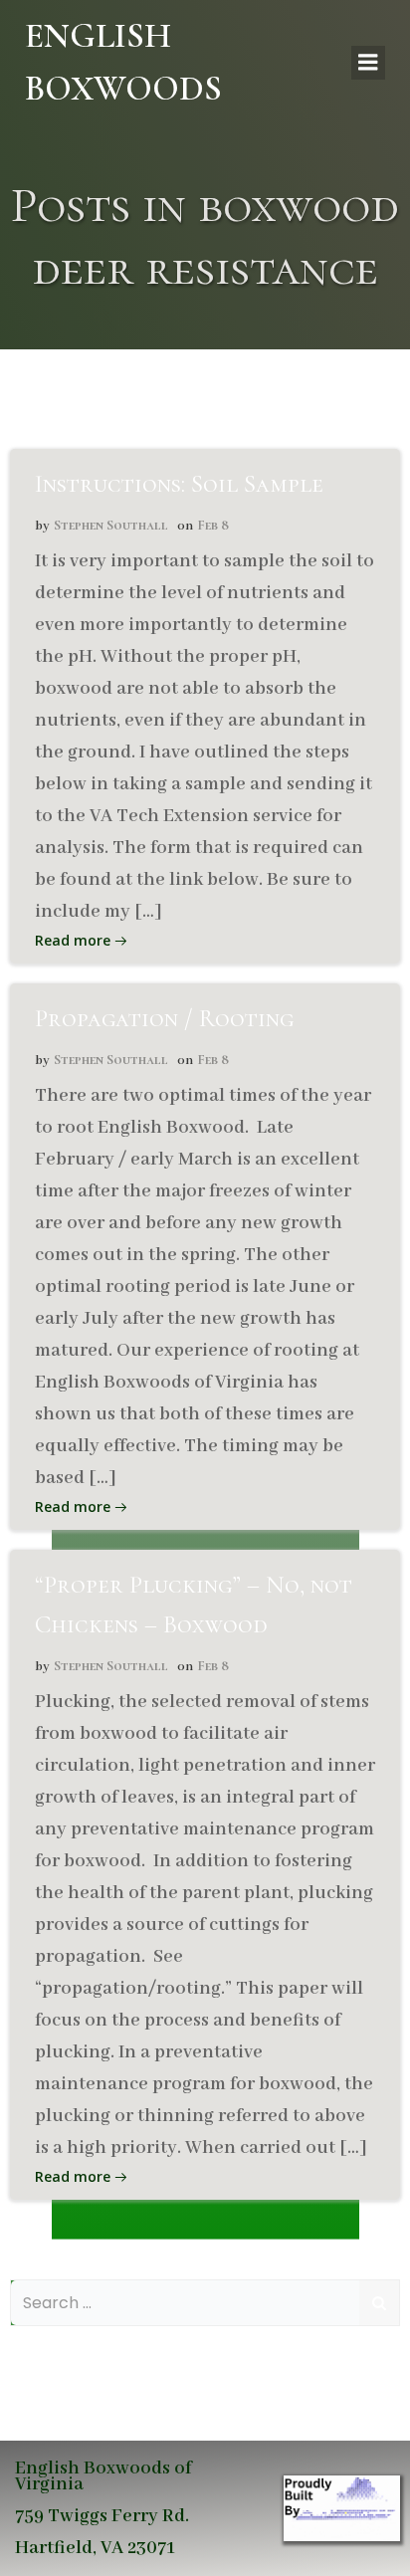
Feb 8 (213, 525)
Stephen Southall (111, 525)
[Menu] (368, 63)
